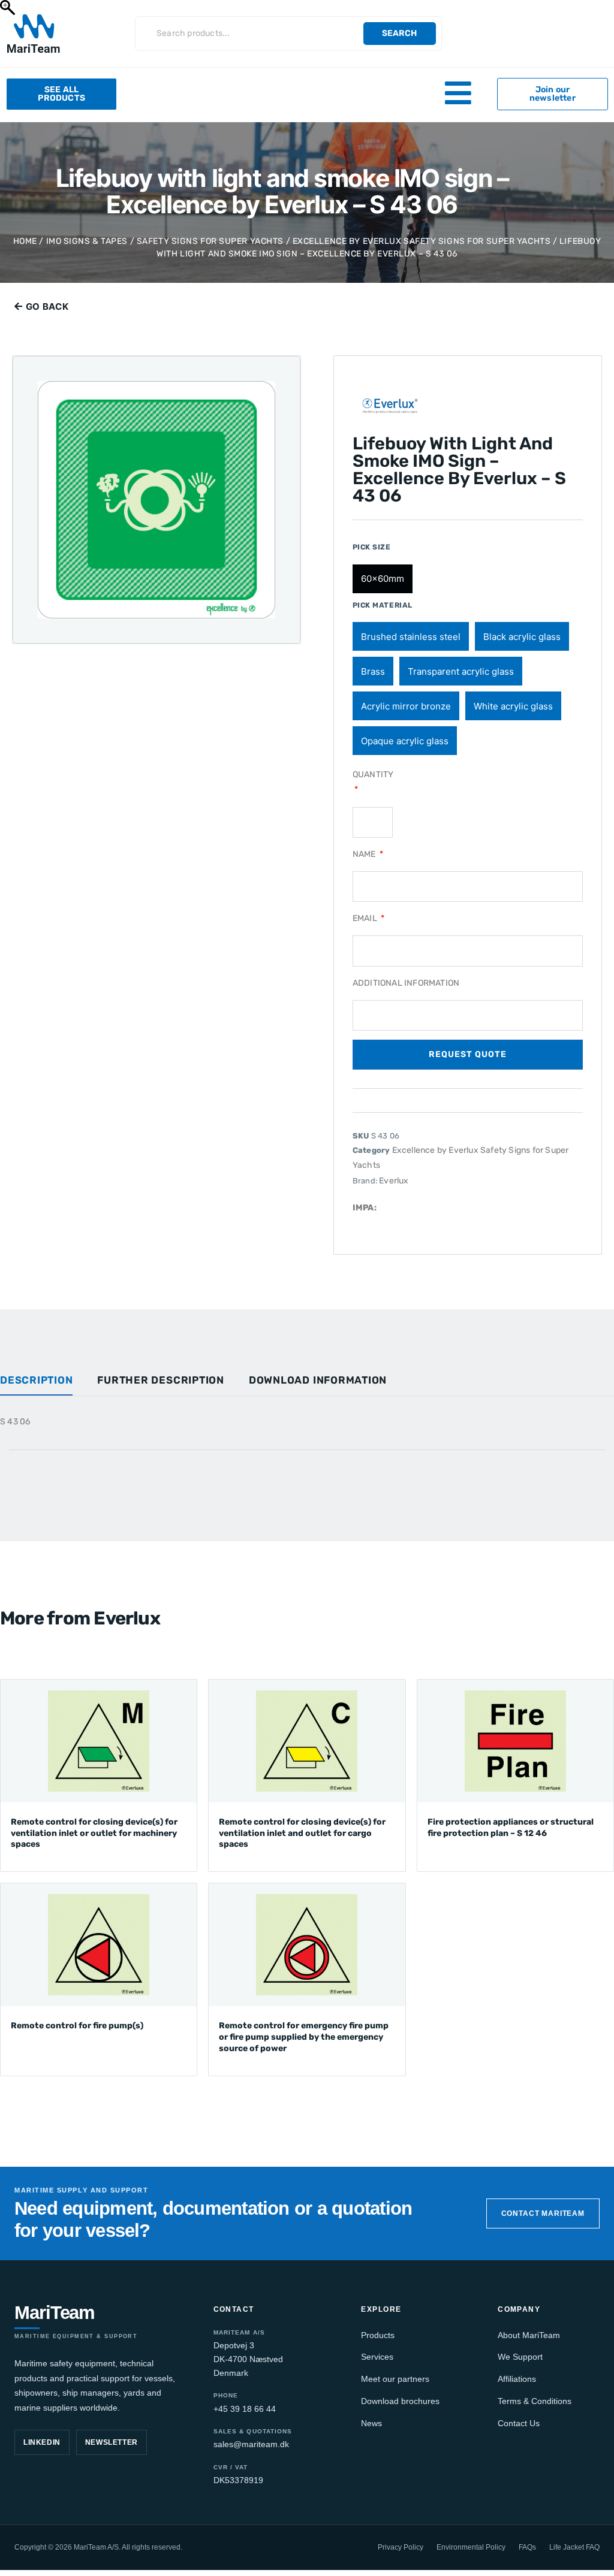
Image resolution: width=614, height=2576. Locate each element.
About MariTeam (529, 2335)
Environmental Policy (471, 2547)
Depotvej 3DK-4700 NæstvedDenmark (248, 2359)
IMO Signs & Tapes (87, 241)
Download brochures (400, 2401)
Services (377, 2357)
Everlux (394, 1181)
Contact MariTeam (543, 2213)
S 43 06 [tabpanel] (15, 1422)
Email (366, 918)
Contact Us (519, 2423)
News (371, 2423)
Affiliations (517, 2379)
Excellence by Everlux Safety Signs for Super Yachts (422, 241)
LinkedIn (42, 2442)
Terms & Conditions (535, 2401)
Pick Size (372, 547)
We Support (520, 2357)
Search (399, 33)
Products (378, 2335)
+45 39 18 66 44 (245, 2409)
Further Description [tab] (161, 1380)
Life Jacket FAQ (574, 2547)
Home (25, 241)
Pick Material (383, 605)
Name (365, 854)
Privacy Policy (401, 2547)
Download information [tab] (318, 1380)
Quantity (373, 774)
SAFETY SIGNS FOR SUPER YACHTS (210, 241)
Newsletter (112, 2442)
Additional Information (406, 983)
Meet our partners (395, 2379)
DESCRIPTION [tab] (36, 1380)
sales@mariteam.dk (251, 2444)
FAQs (527, 2547)
